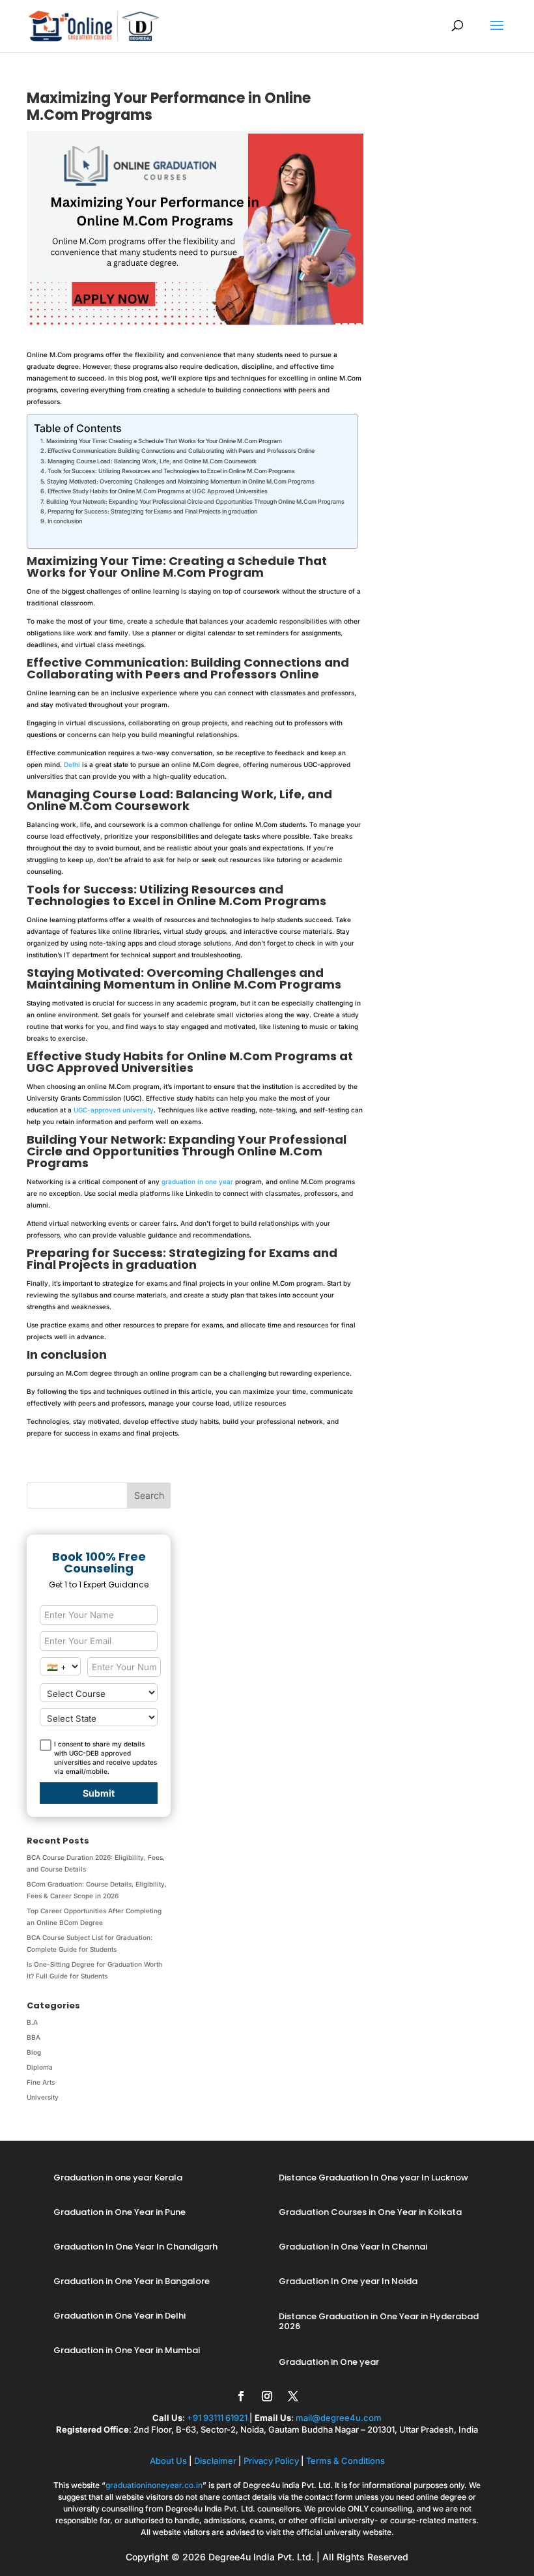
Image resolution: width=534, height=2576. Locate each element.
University (43, 2097)
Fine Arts (41, 2082)
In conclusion (65, 521)
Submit (99, 1793)
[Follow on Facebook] (241, 2396)
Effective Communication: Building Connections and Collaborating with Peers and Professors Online (181, 451)
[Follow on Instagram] (267, 2396)
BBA (34, 2037)
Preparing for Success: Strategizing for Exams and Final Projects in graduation (152, 511)
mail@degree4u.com (339, 2418)
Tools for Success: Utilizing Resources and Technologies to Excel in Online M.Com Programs (171, 471)
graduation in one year (197, 1181)
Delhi (72, 764)
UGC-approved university (114, 1110)
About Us (168, 2461)
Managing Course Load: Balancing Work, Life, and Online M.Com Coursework (152, 461)
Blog (34, 2052)
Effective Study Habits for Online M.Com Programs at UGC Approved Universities (158, 491)
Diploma (40, 2067)
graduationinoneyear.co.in (154, 2485)
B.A (32, 2022)
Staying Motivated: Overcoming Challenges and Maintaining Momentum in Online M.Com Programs (181, 481)
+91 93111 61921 (217, 2418)
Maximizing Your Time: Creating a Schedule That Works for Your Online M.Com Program (164, 441)
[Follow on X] (293, 2396)
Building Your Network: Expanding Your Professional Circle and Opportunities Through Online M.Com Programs (195, 501)
